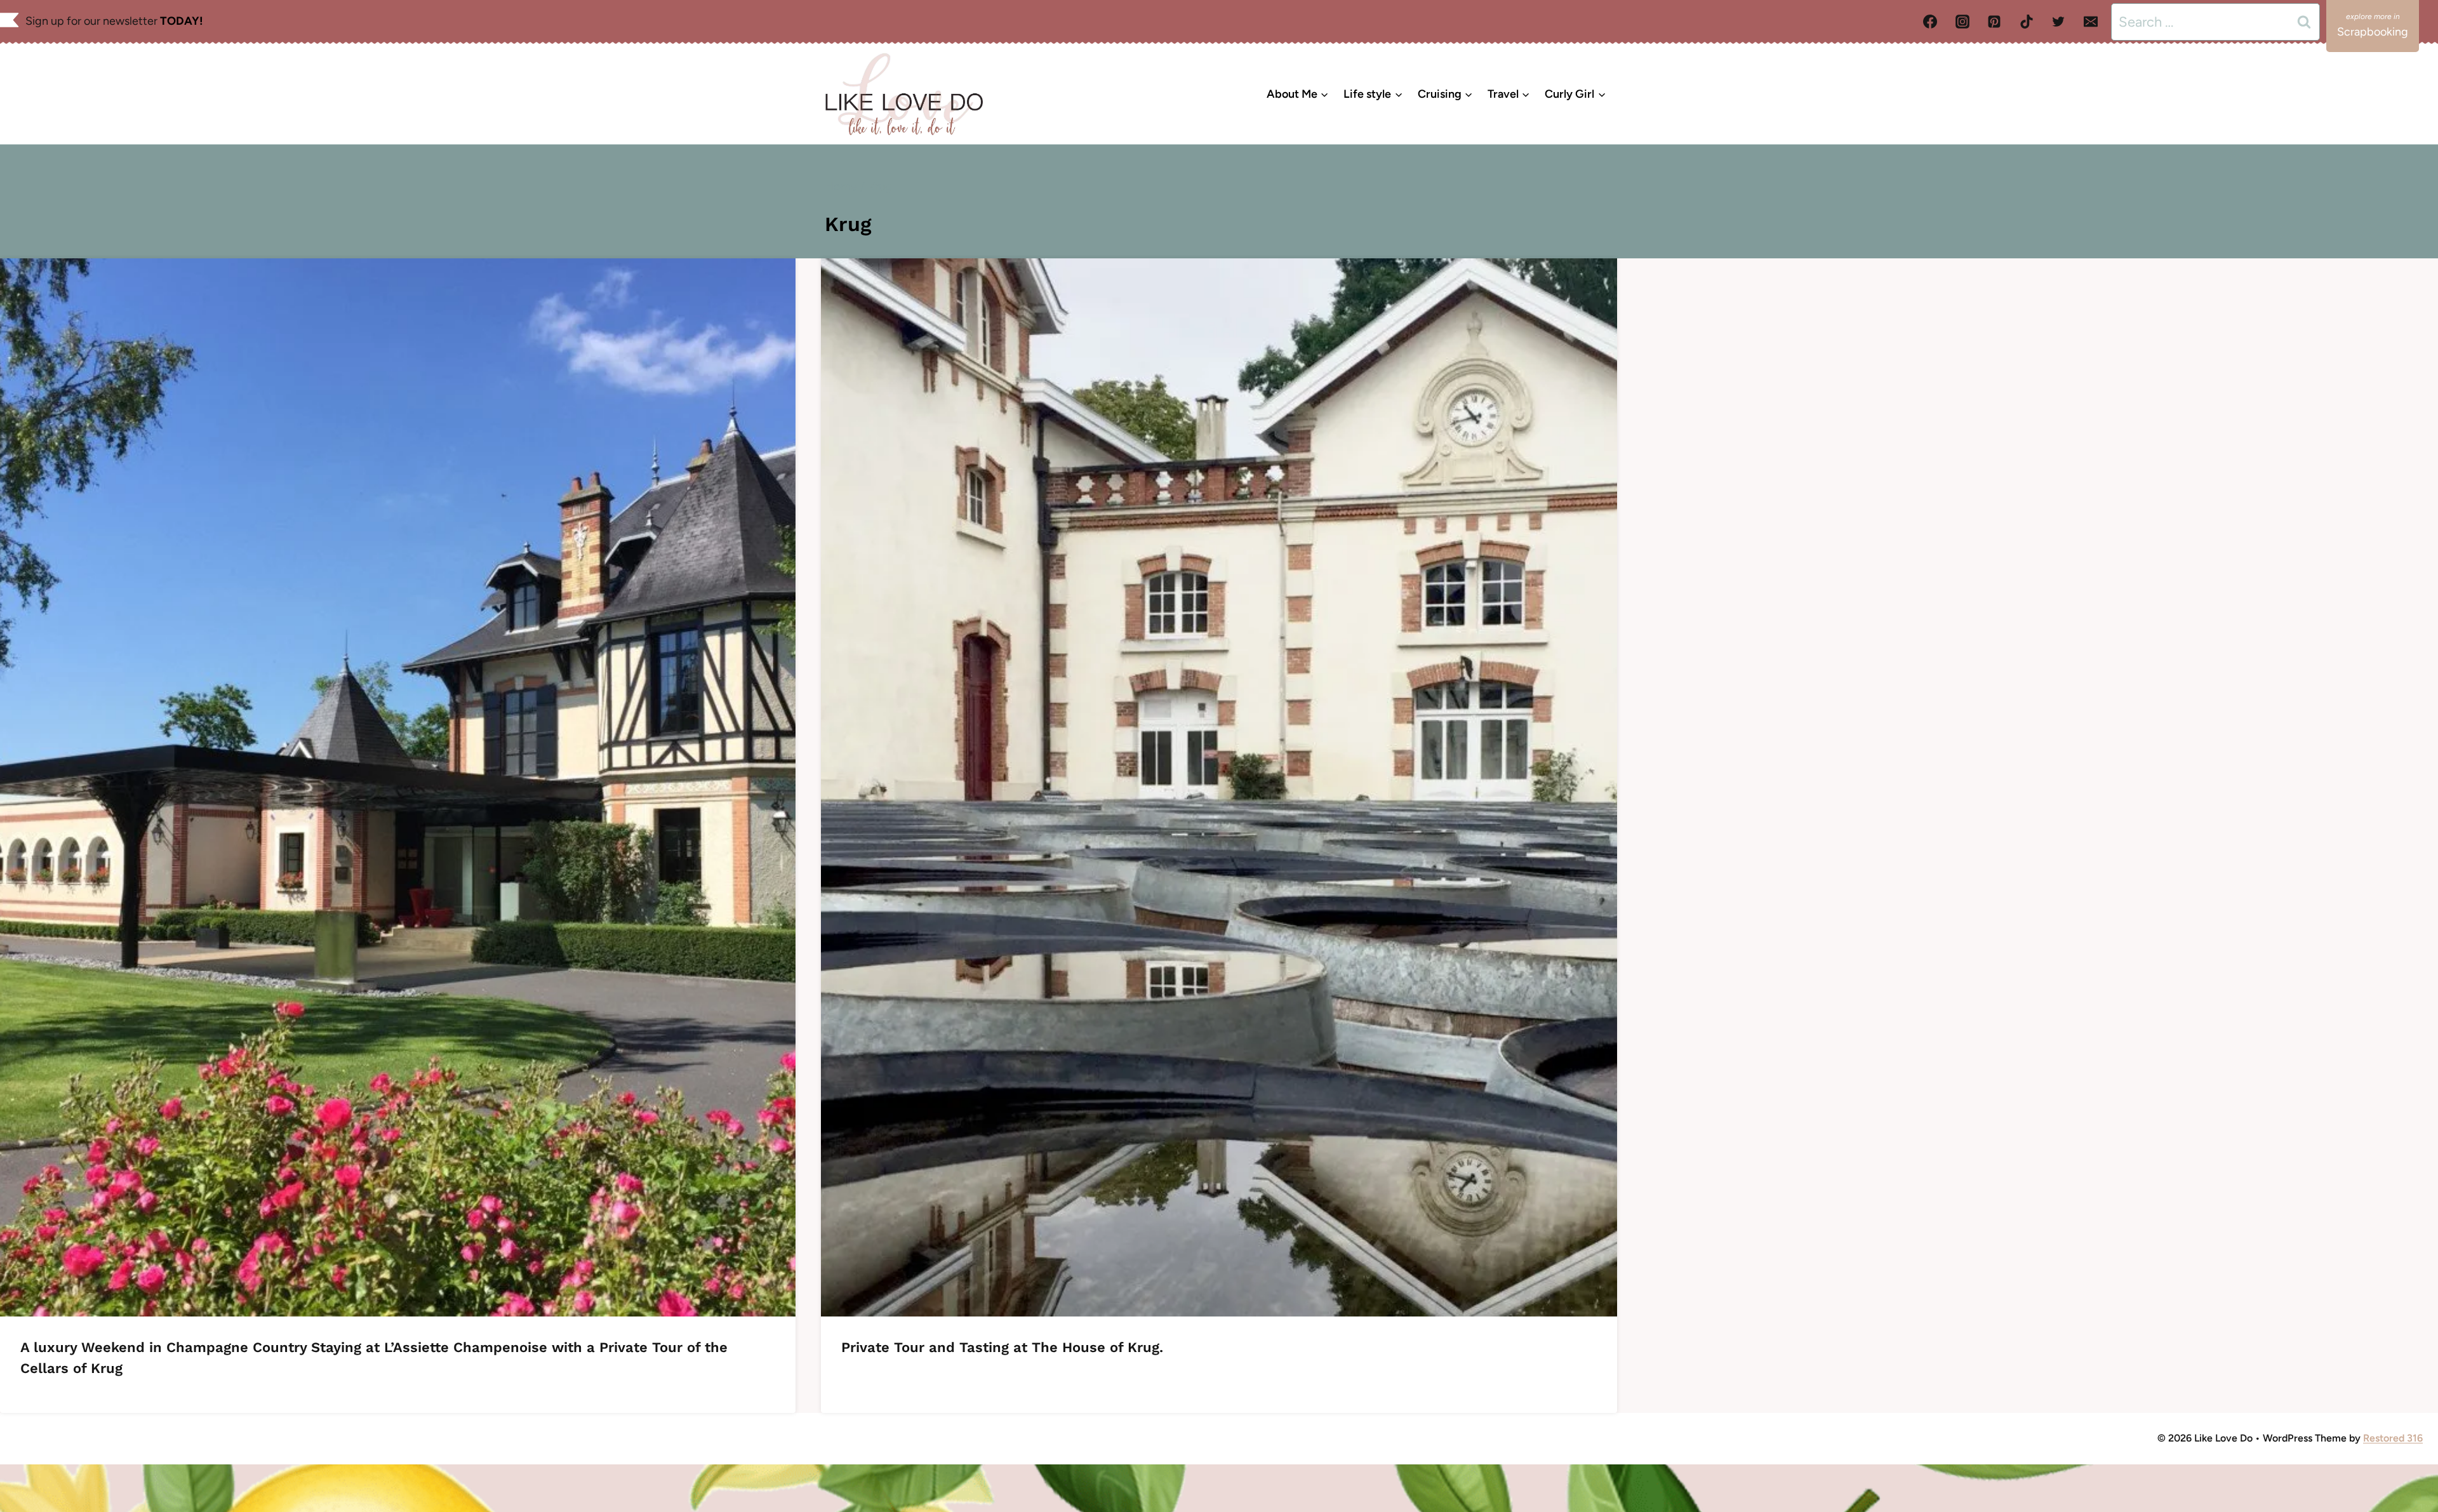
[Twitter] (2058, 22)
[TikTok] (2027, 22)
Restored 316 (2393, 1438)
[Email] (2091, 22)
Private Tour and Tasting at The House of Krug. (1002, 1347)
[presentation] (398, 787)
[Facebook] (1930, 22)
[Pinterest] (1994, 22)
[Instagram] (1962, 22)
